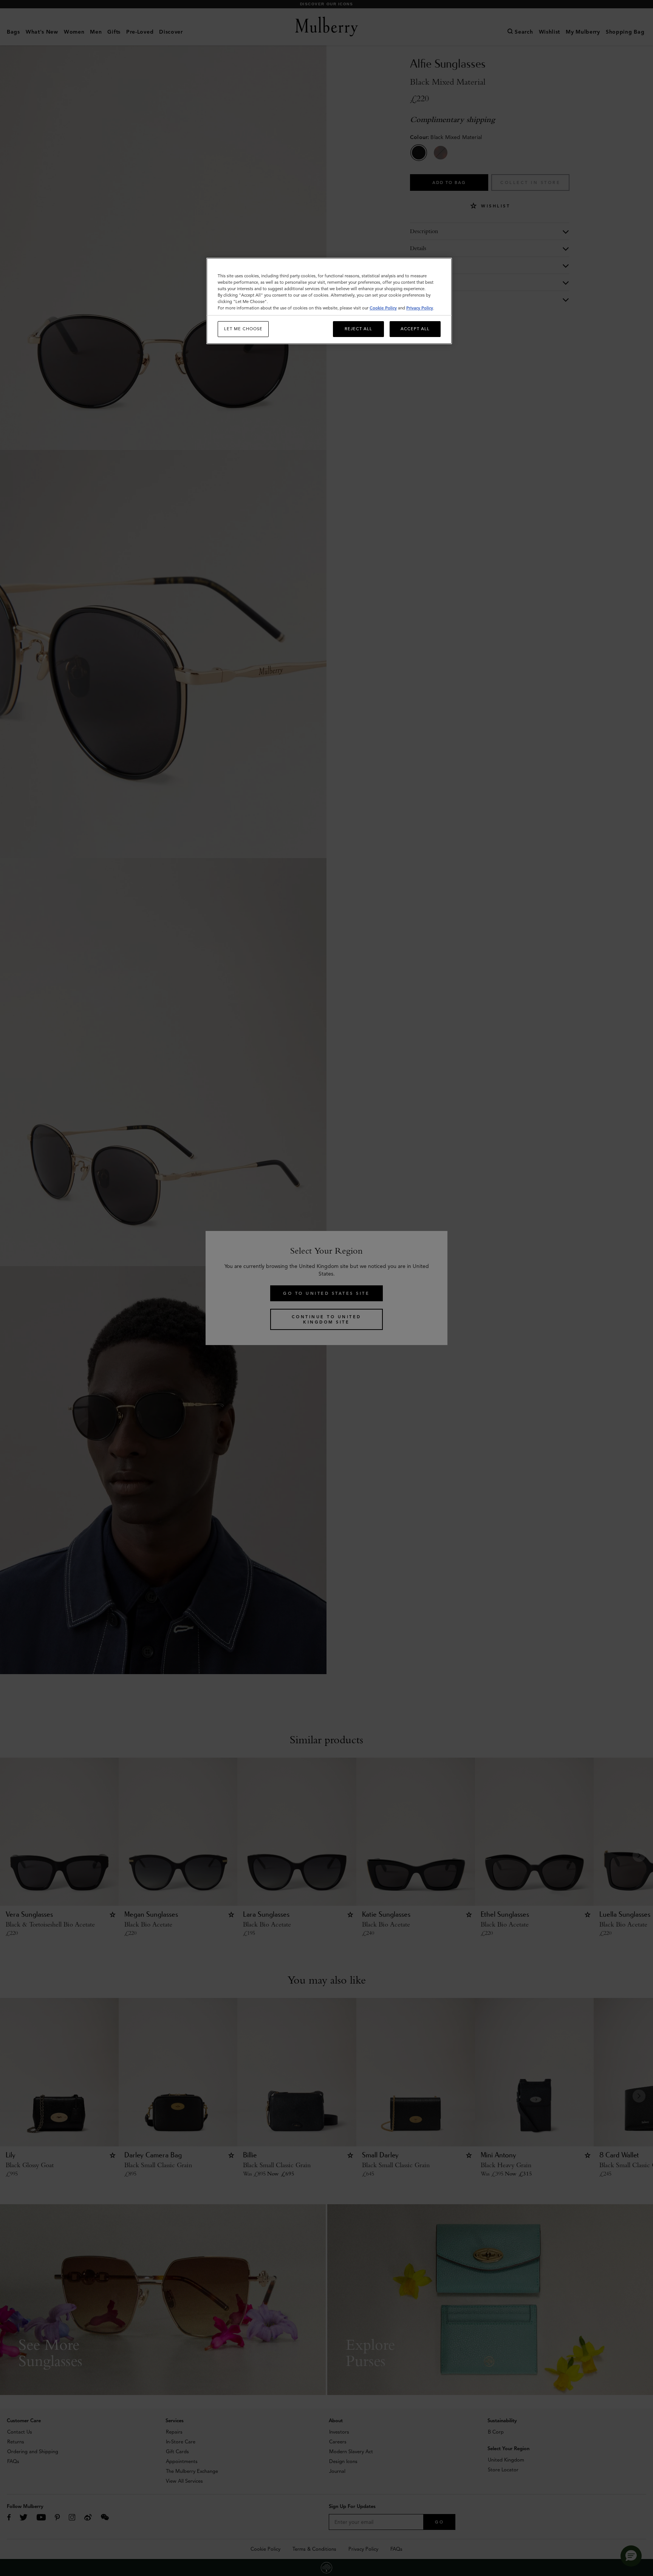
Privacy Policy (420, 308)
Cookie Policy (383, 308)
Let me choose (243, 329)
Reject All (358, 329)
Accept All (415, 329)
